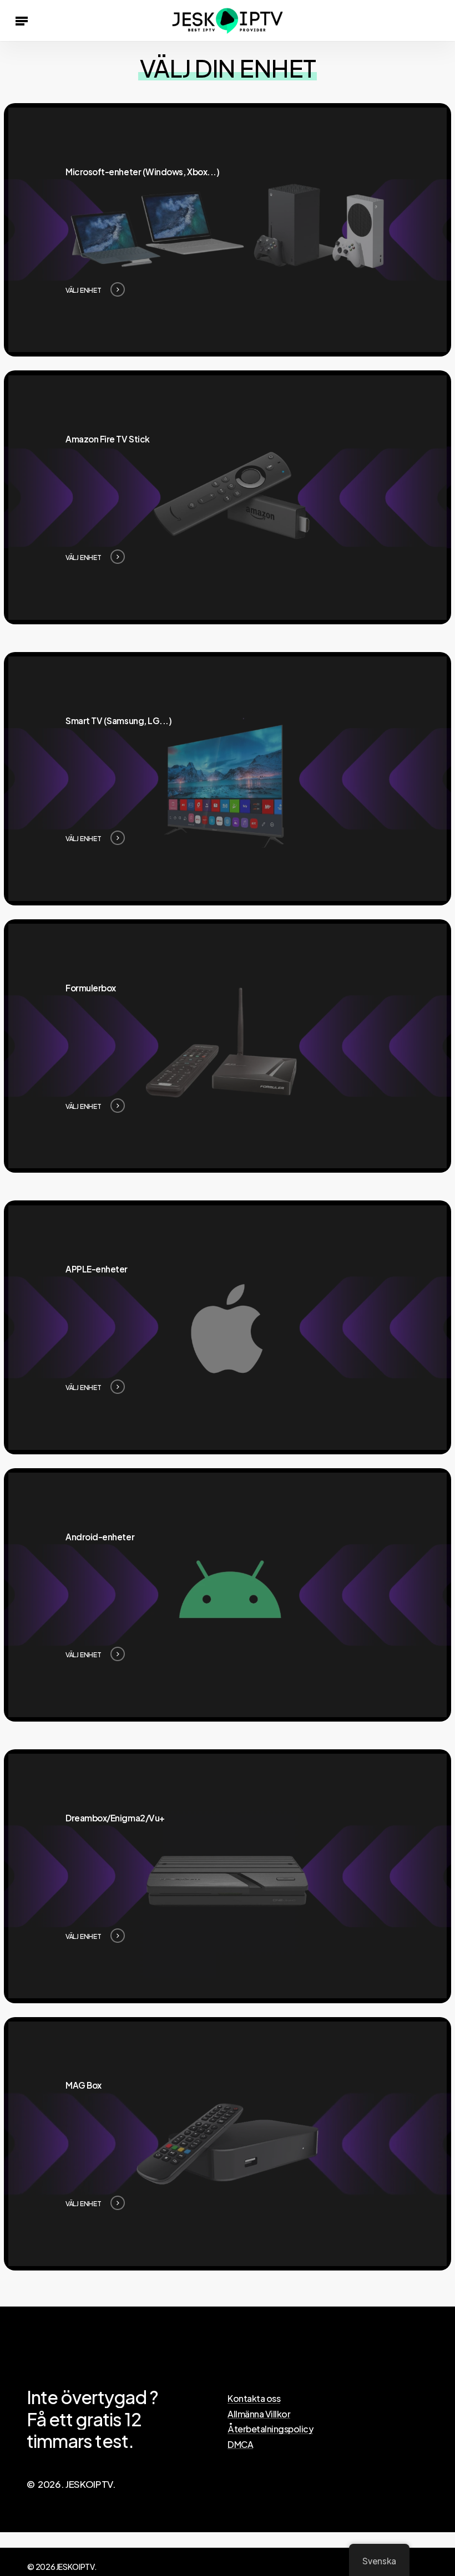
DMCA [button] (240, 2445)
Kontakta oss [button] (254, 2399)
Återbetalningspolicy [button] (270, 2429)
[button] (22, 21)
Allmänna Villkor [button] (259, 2414)
